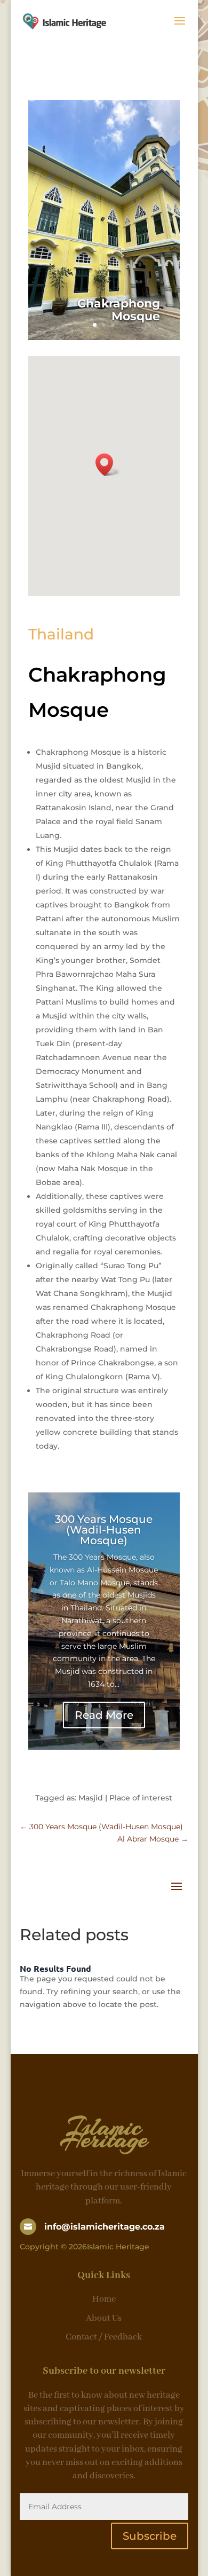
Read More (104, 1715)
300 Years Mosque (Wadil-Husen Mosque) (104, 1530)
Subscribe (150, 2536)
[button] (108, 465)
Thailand (61, 634)
